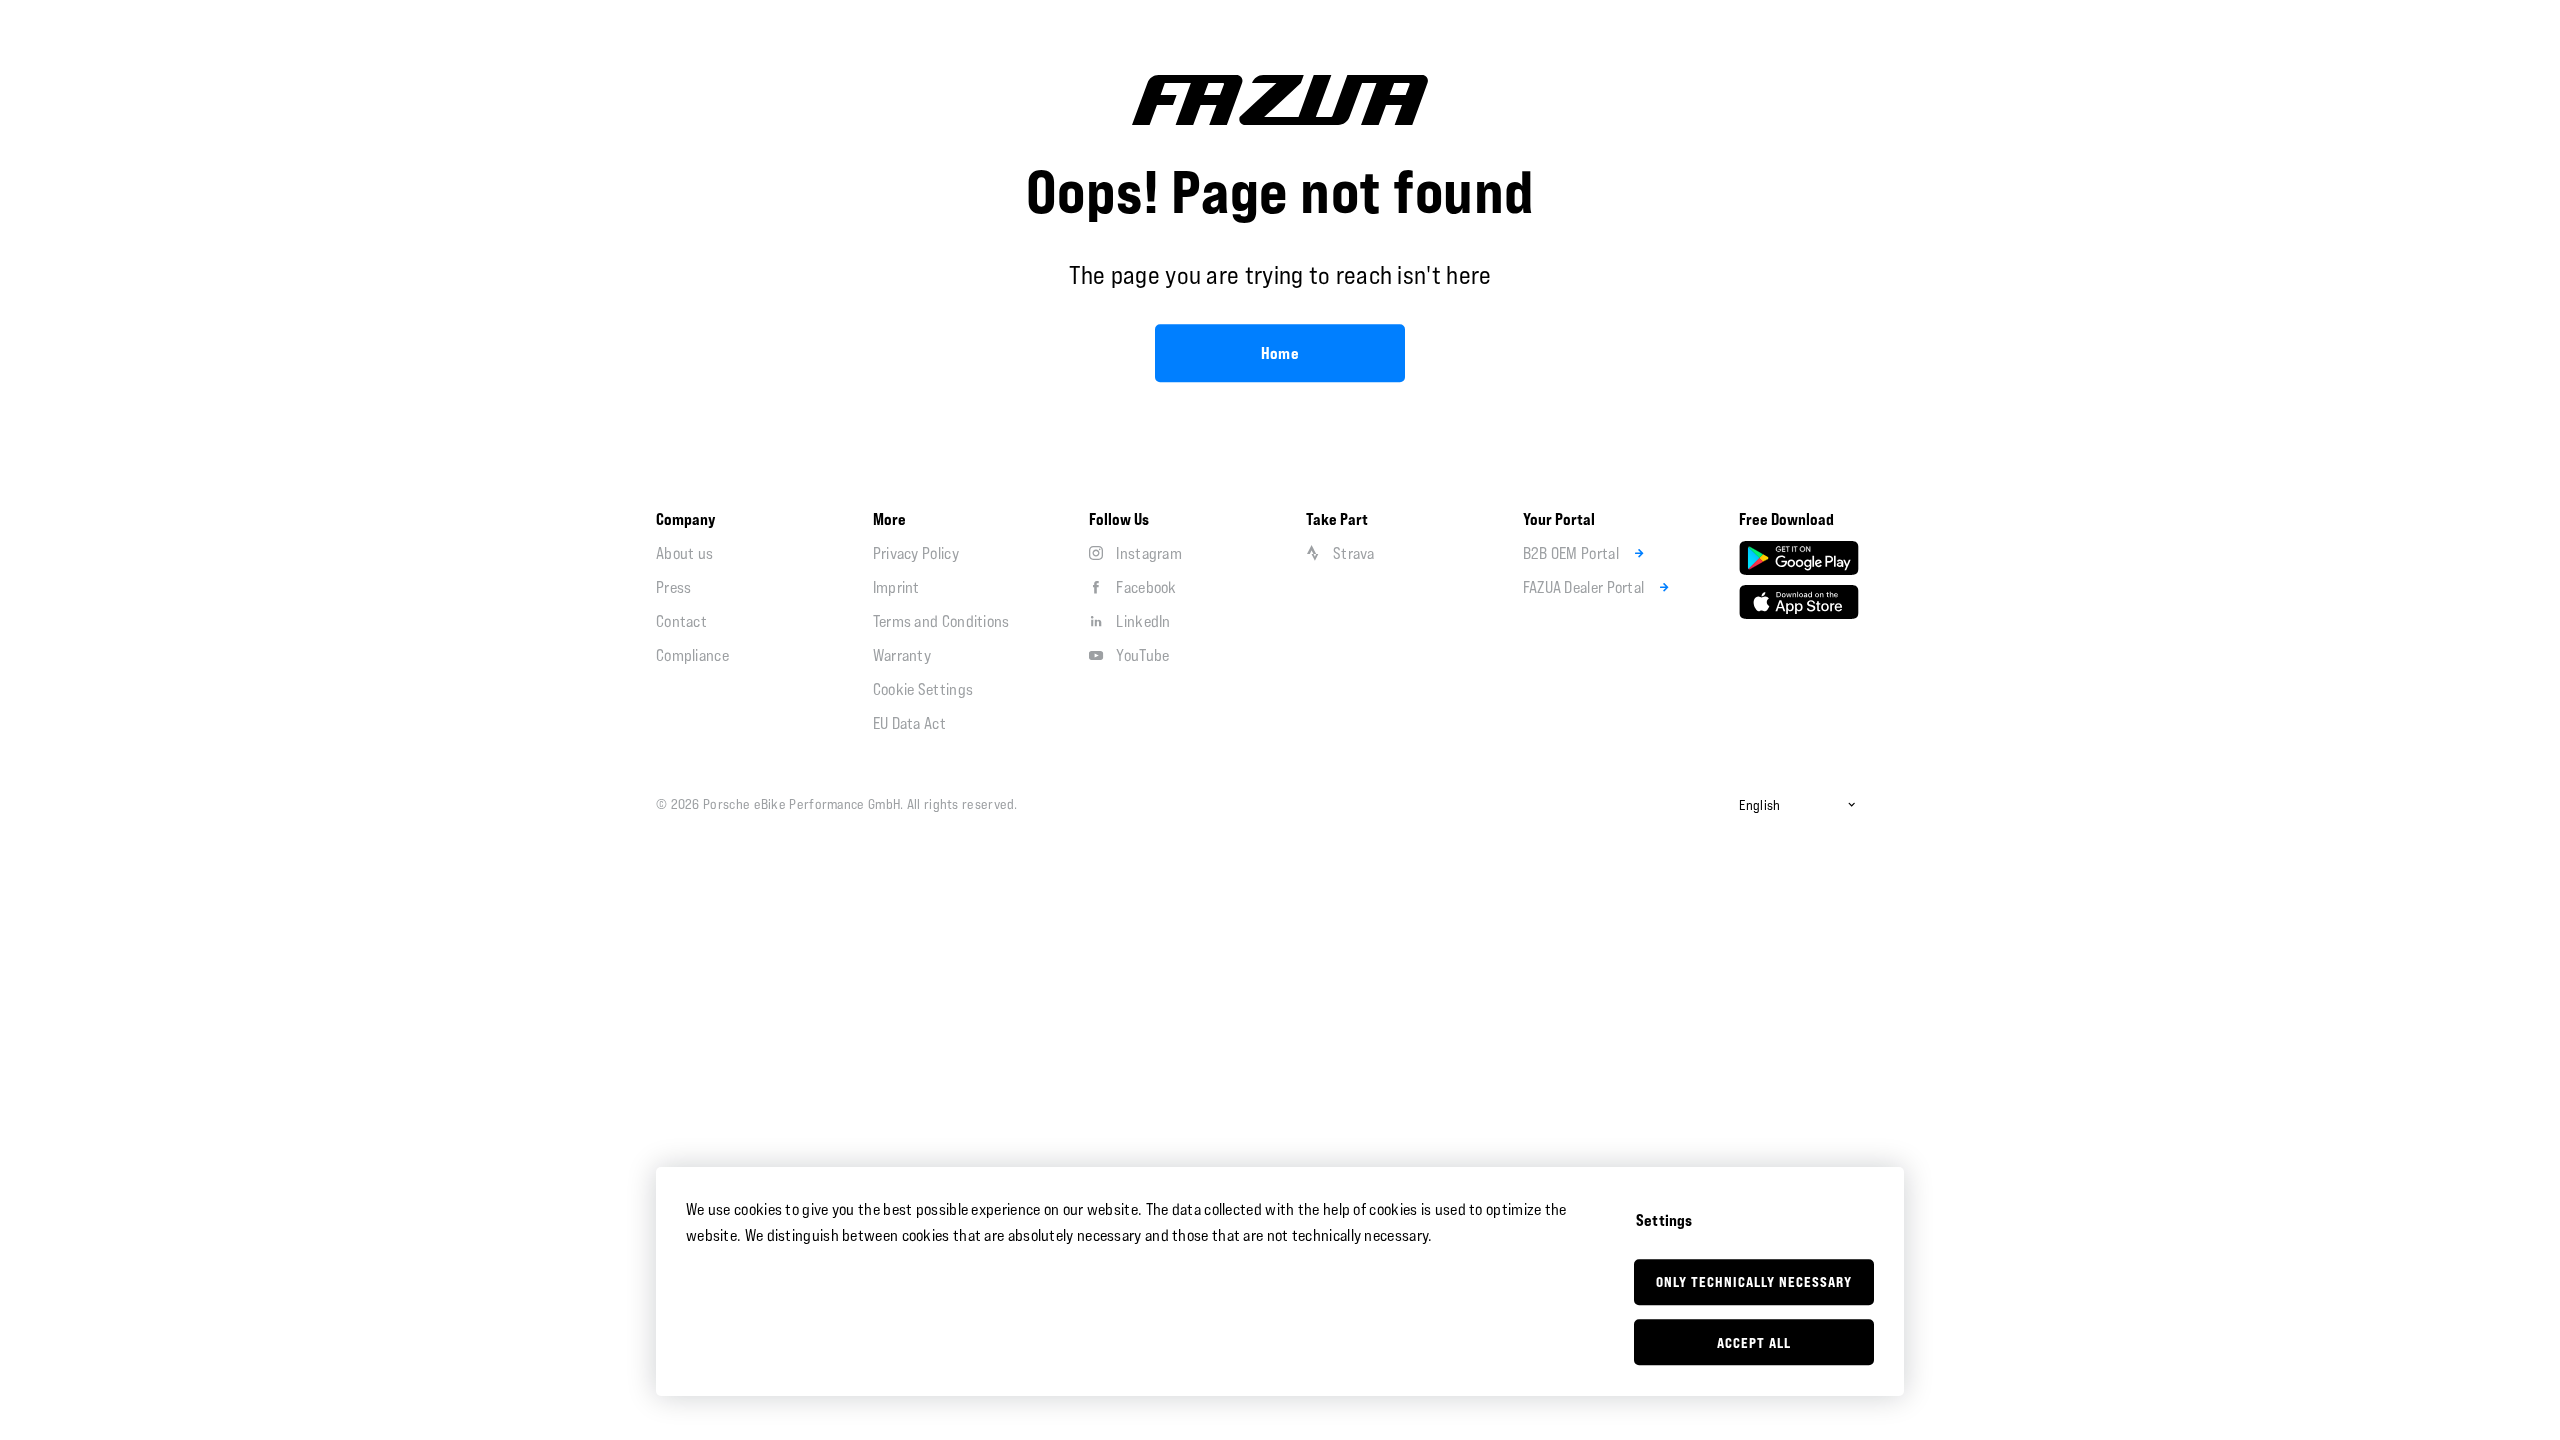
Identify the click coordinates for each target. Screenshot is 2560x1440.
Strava (1354, 553)
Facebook (1146, 587)
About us (684, 553)
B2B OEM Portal (1571, 553)
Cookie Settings (923, 689)
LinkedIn (1143, 621)
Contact (681, 621)
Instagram (1149, 553)
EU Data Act (909, 723)
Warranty (902, 655)
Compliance (692, 655)
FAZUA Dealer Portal (1584, 587)
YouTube (1142, 655)
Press (674, 587)
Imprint (896, 587)
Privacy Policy (916, 553)
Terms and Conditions (941, 621)
